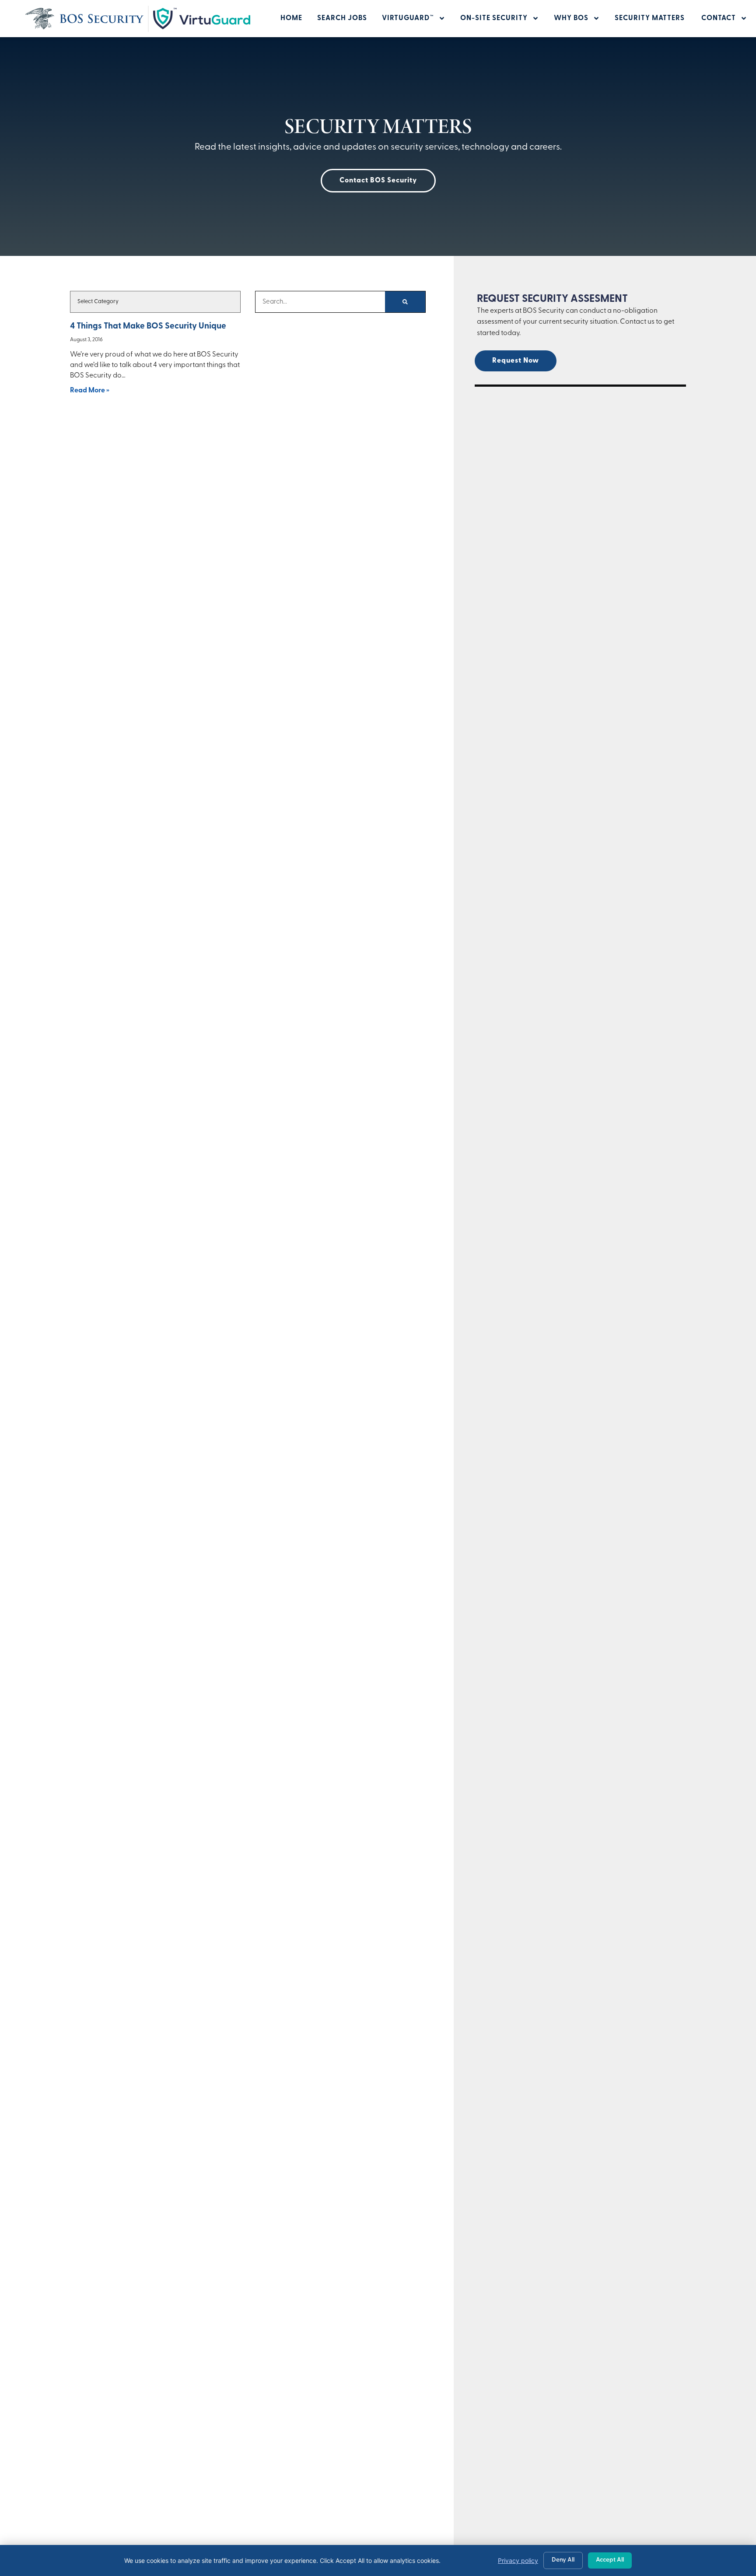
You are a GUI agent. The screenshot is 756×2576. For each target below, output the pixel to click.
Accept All (610, 2560)
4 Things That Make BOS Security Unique (148, 327)
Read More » (90, 391)
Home (291, 18)
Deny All (563, 2560)
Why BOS (571, 18)
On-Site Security (494, 18)
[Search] (405, 302)
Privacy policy (518, 2560)
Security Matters (651, 18)
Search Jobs (342, 18)
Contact (719, 18)
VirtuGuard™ (408, 18)
